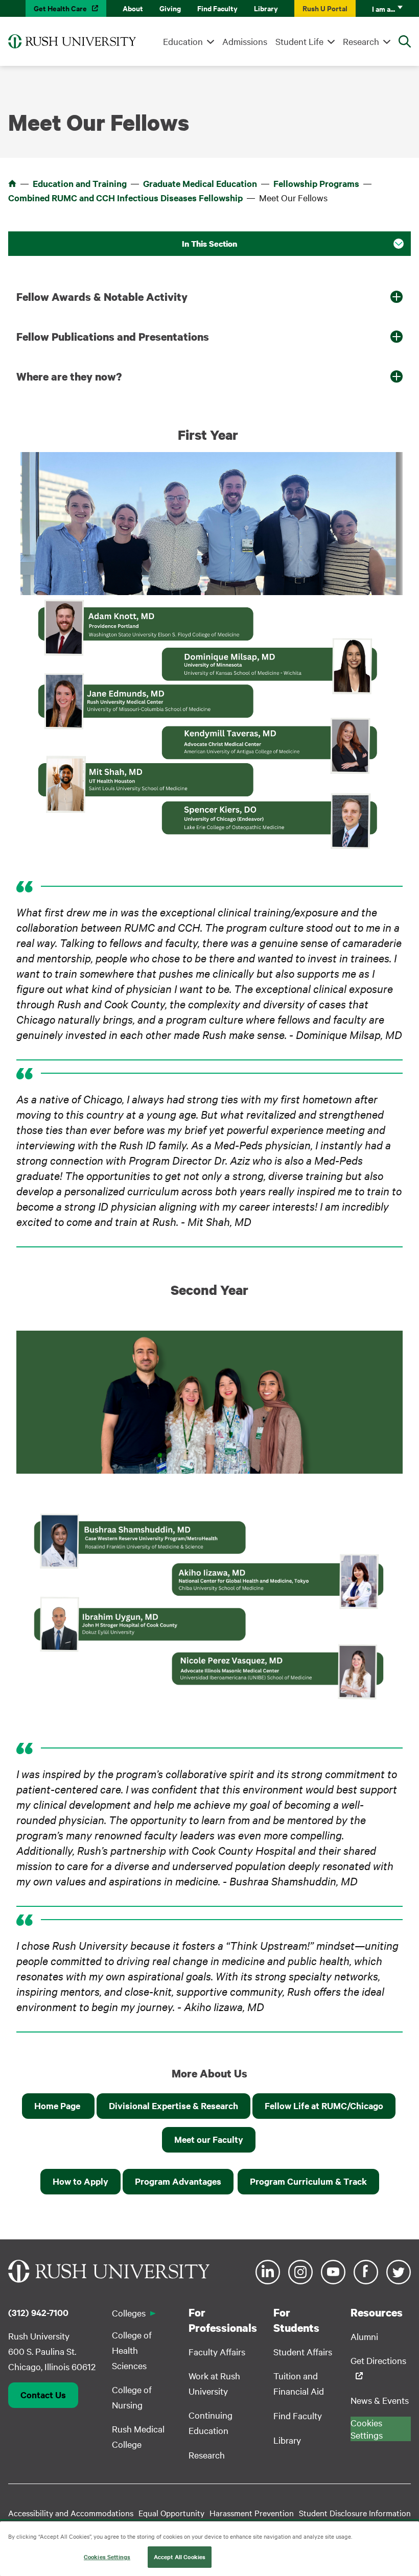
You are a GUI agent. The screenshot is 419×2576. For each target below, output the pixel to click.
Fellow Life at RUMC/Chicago (324, 2106)
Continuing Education (211, 2423)
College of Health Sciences (132, 2350)
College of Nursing (132, 2397)
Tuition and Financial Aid (299, 2383)
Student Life (299, 41)
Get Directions (378, 2360)
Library (266, 8)
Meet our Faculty (209, 2139)
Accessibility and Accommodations (71, 2513)
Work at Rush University (214, 2383)
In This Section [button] (209, 244)
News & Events (380, 2400)
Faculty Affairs (217, 2352)
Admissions (245, 41)
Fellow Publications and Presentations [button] (113, 337)
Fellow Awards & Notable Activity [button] (102, 297)
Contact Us (43, 2395)
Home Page (58, 2106)
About (133, 8)
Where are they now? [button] (69, 376)
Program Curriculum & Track (308, 2181)
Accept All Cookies (180, 2557)
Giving (170, 8)
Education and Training (80, 183)
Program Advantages (178, 2181)
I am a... (383, 8)
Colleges (129, 2313)
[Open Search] (405, 41)
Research (361, 41)
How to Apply (80, 2181)
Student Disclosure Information (355, 2513)
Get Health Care (60, 8)
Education (183, 41)
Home (12, 183)
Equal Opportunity (171, 2513)
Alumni (364, 2336)
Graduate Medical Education (200, 183)
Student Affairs (303, 2352)
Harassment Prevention (252, 2513)
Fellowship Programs (316, 183)
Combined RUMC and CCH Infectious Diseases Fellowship (125, 198)
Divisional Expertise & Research (173, 2106)
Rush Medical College (138, 2436)
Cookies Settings (107, 2557)
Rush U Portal (325, 8)
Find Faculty (217, 8)
